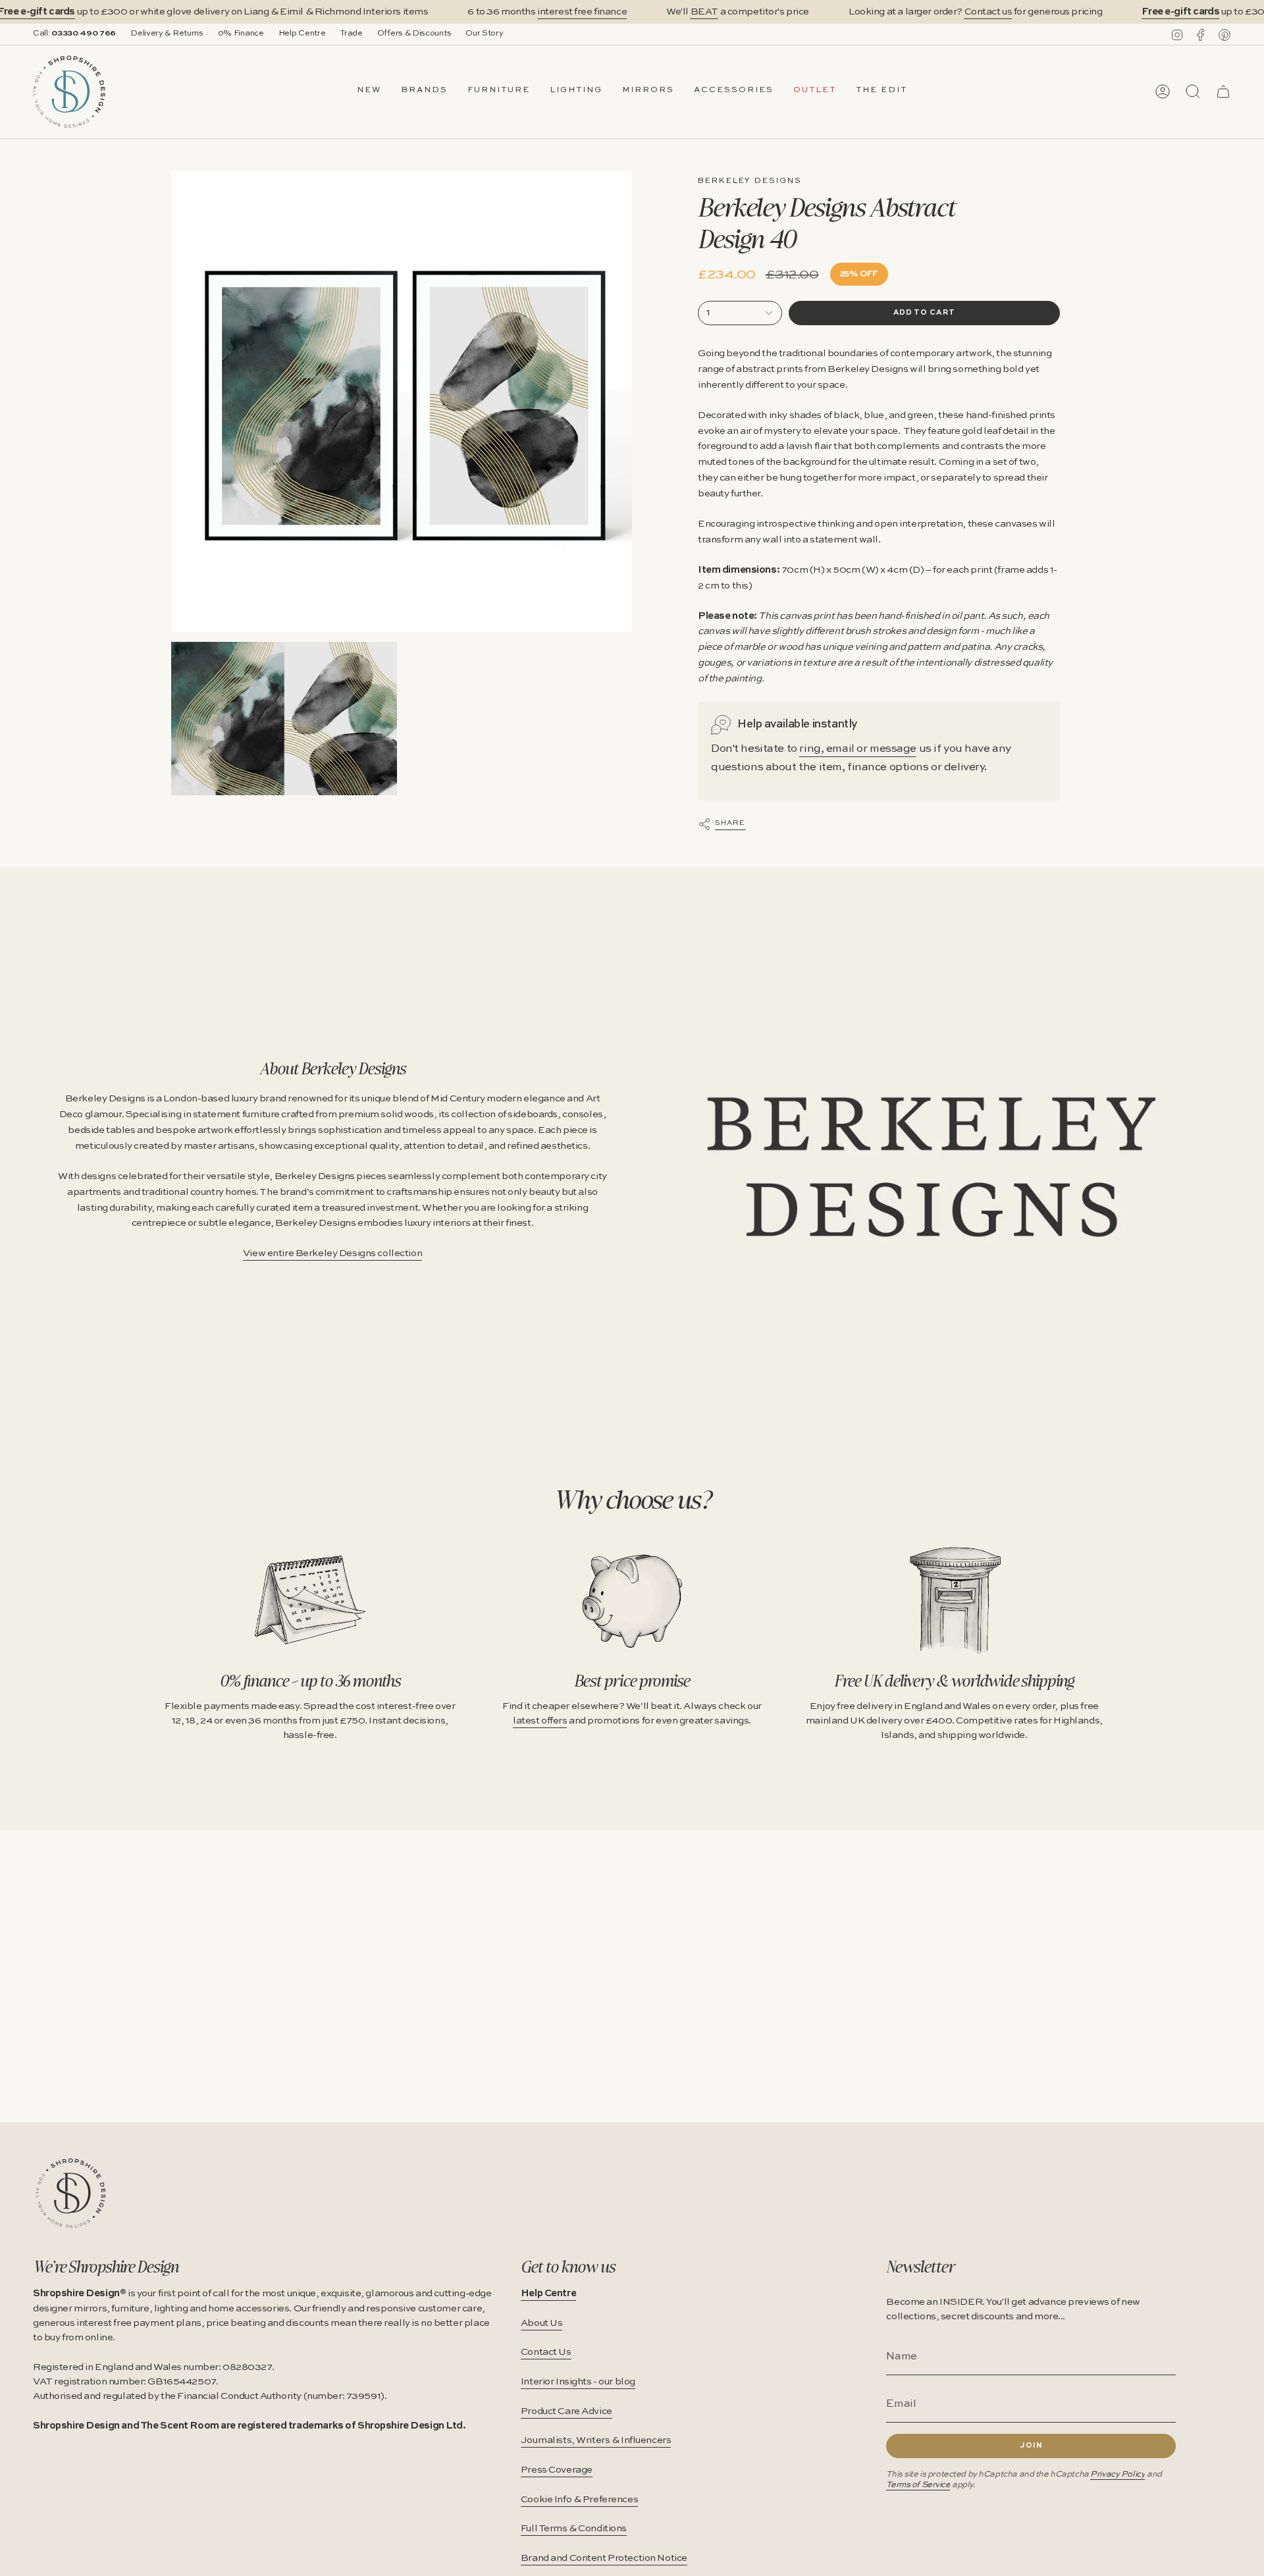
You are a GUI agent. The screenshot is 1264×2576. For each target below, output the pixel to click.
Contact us (988, 12)
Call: (74, 34)
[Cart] (1223, 92)
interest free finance (582, 12)
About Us (542, 2323)
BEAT (704, 12)
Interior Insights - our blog (578, 2382)
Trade (351, 34)
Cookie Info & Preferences (579, 2500)
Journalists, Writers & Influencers (596, 2440)
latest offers (540, 1721)
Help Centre (302, 34)
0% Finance (241, 34)
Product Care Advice (566, 2411)
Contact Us (546, 2352)
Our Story (484, 34)
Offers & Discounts (414, 34)
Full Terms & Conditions (574, 2529)
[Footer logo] (71, 2193)
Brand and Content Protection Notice (604, 2558)
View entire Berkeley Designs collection (332, 1253)
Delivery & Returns (167, 34)
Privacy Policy (1118, 2474)
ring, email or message (858, 749)
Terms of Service (918, 2485)
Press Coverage (557, 2470)
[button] (424, 92)
